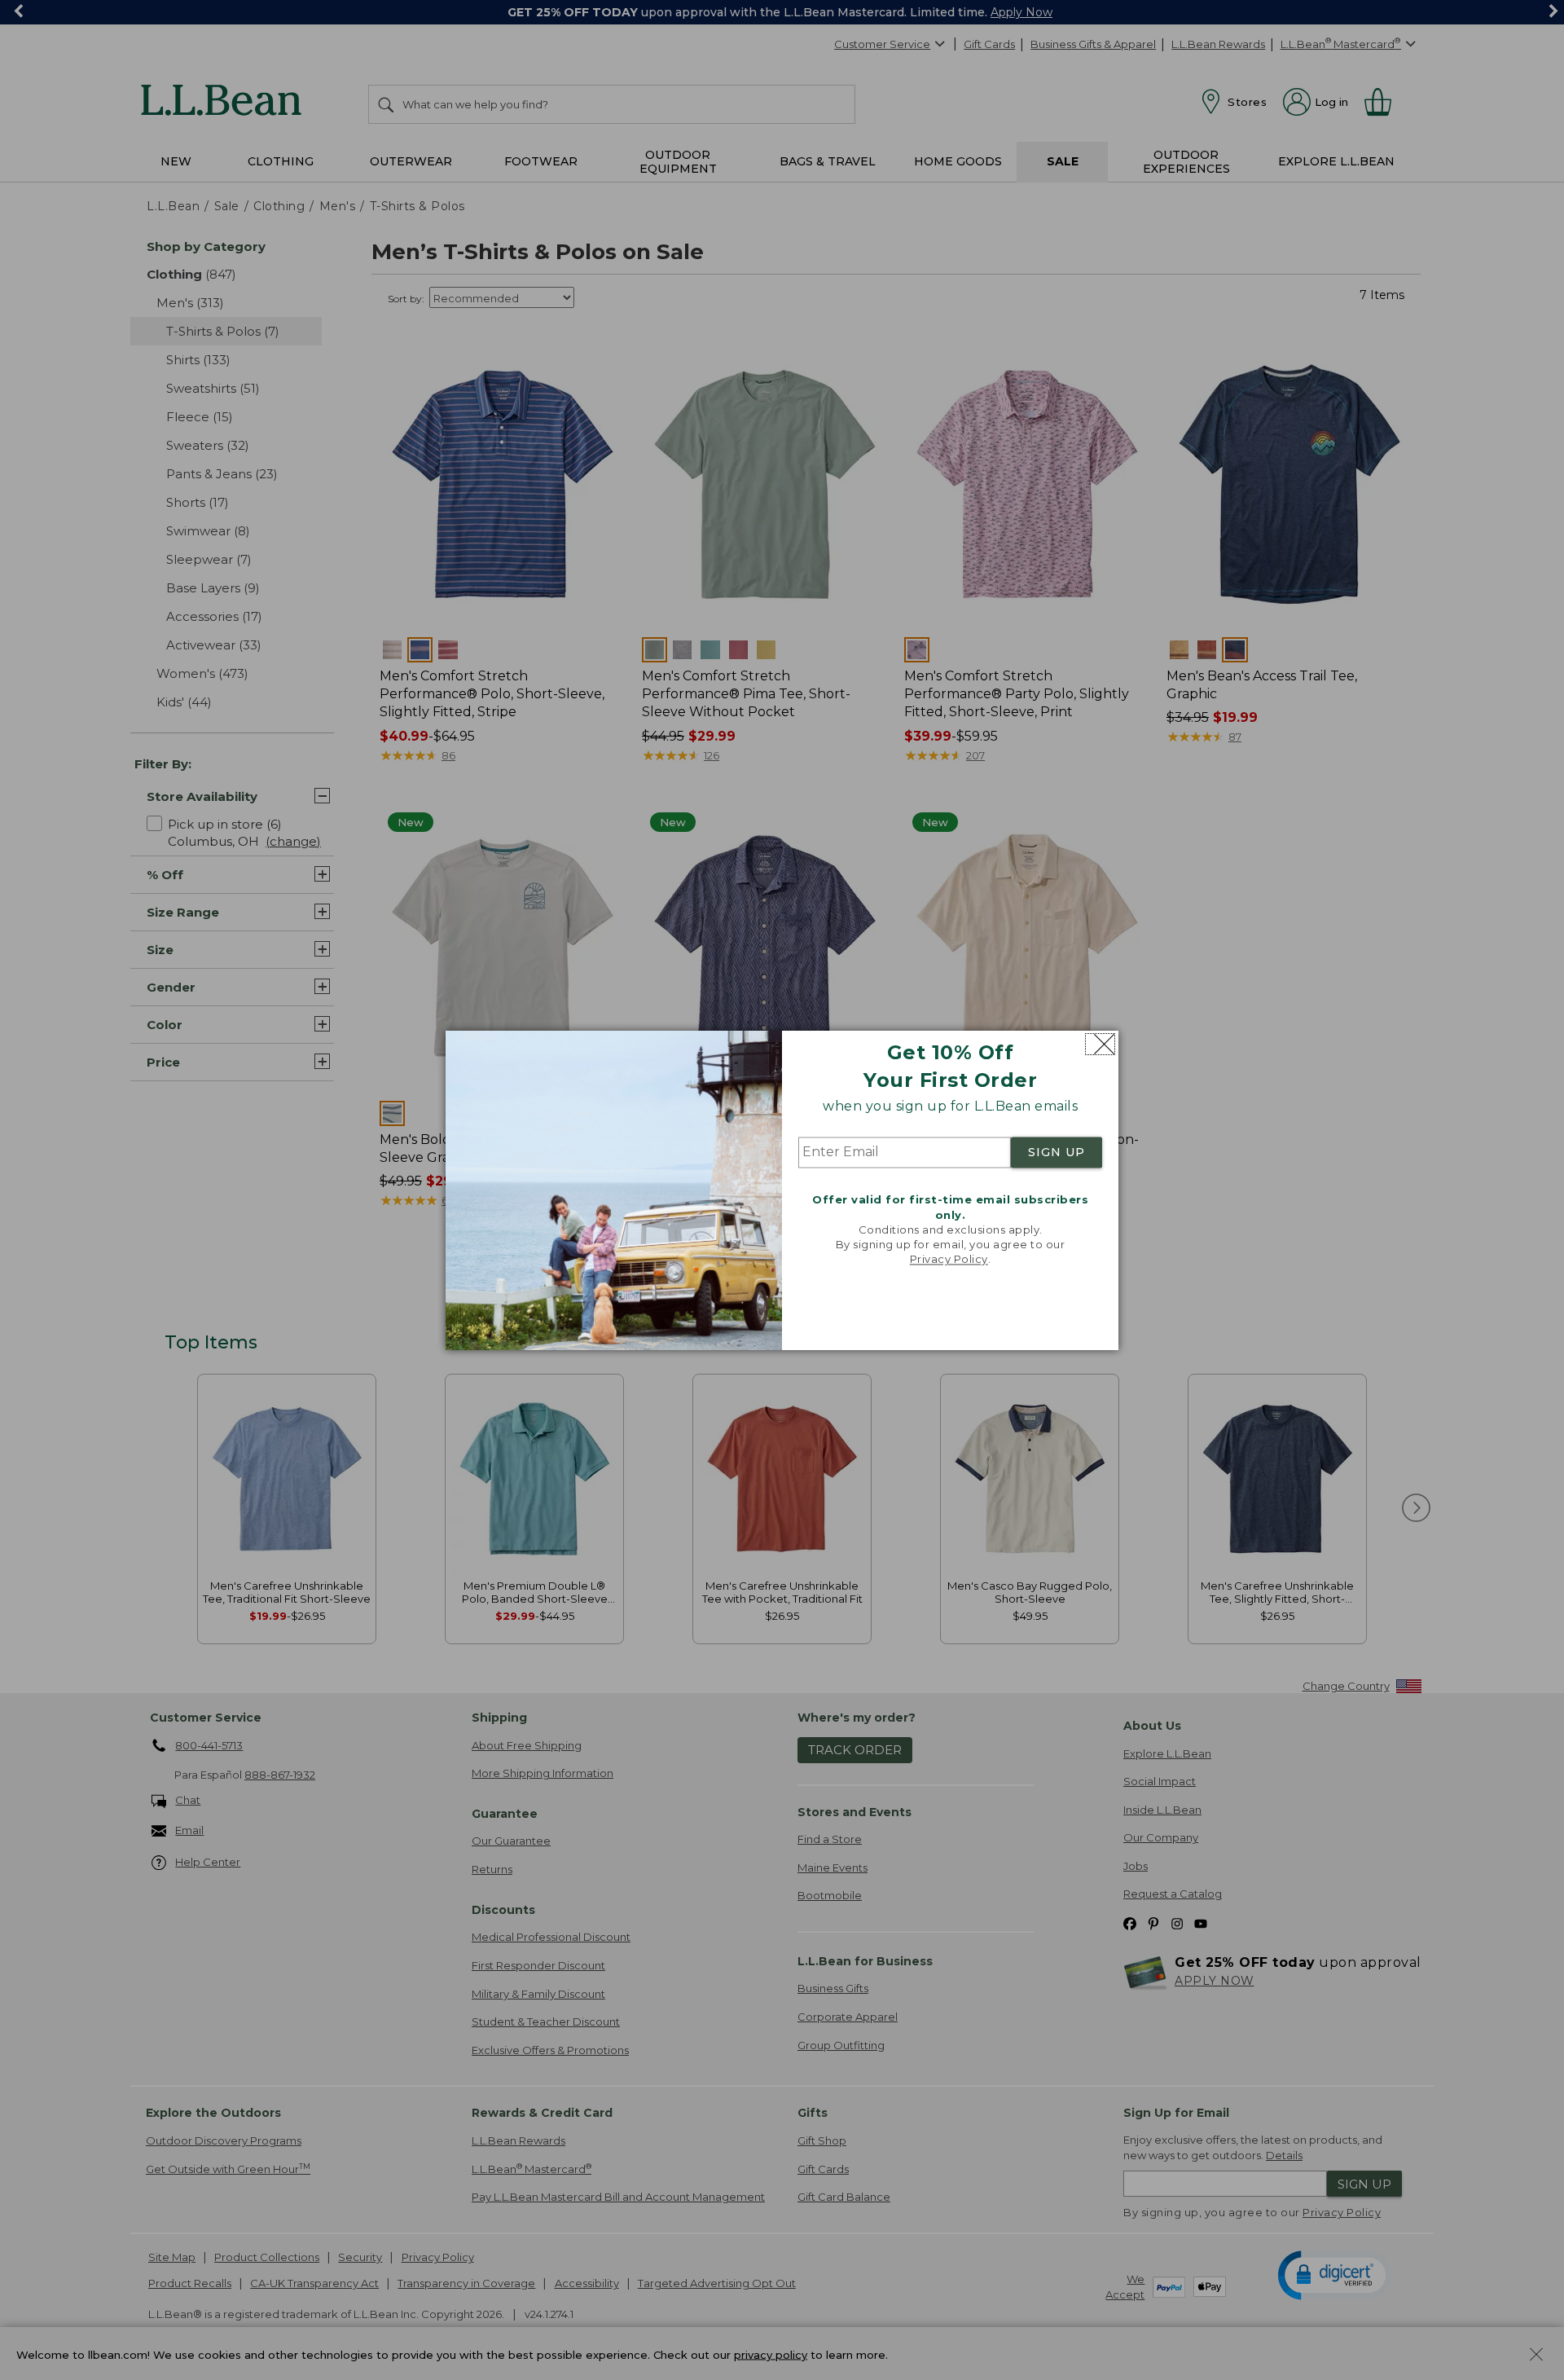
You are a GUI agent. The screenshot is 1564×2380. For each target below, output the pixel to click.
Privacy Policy (949, 1260)
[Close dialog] (1100, 1044)
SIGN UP (1057, 1153)
